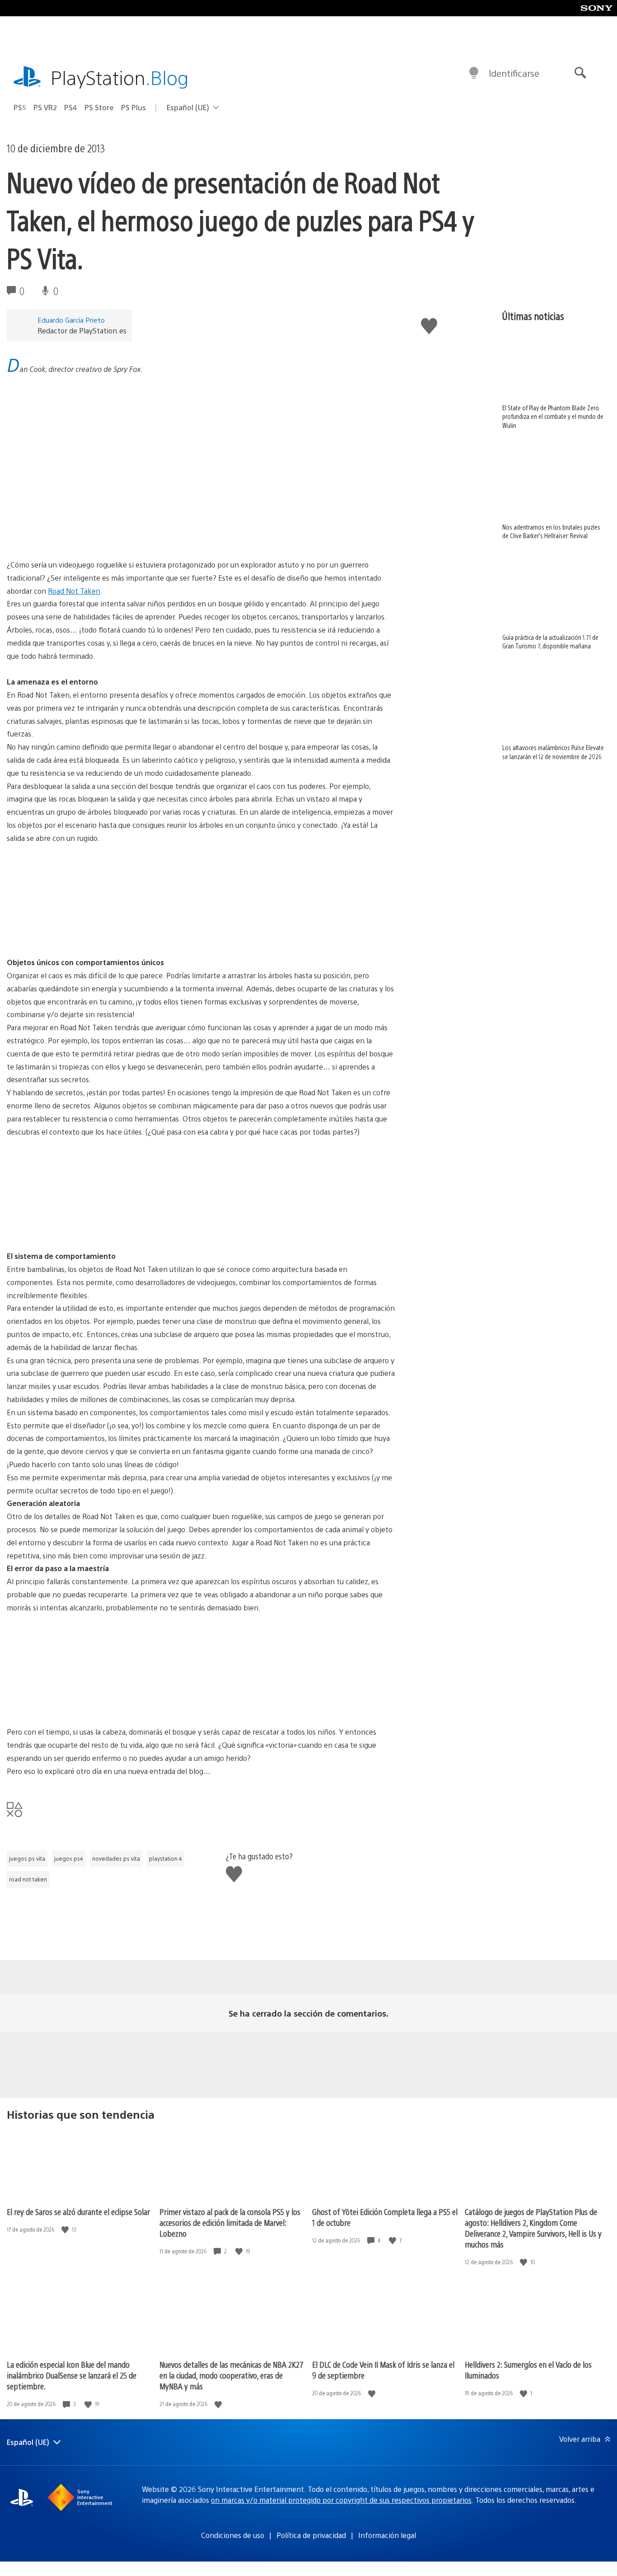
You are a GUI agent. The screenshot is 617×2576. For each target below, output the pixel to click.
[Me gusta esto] (66, 2230)
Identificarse (514, 73)
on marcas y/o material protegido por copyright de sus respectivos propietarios (341, 2500)
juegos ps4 (69, 1858)
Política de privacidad (311, 2535)
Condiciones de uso (233, 2535)
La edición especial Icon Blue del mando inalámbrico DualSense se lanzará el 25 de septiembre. (72, 2375)
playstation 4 (166, 1858)
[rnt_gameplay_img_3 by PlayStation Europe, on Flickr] (215, 1225)
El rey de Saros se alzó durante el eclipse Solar (78, 2212)
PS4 (71, 107)
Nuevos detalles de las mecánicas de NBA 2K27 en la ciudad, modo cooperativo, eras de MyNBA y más (231, 2375)
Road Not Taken (74, 591)
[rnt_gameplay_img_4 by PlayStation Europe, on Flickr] (76, 1701)
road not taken (28, 1879)
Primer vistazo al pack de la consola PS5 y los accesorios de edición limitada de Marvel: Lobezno (230, 2222)
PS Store (99, 107)
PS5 (20, 107)
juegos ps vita (27, 1858)
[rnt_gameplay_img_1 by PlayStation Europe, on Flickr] (76, 931)
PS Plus (133, 107)
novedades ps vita (116, 1858)
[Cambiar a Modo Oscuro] (474, 73)
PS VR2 (45, 107)
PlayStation (120, 77)
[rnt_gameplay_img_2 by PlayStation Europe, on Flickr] (76, 1225)
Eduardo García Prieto (71, 320)
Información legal (387, 2535)
